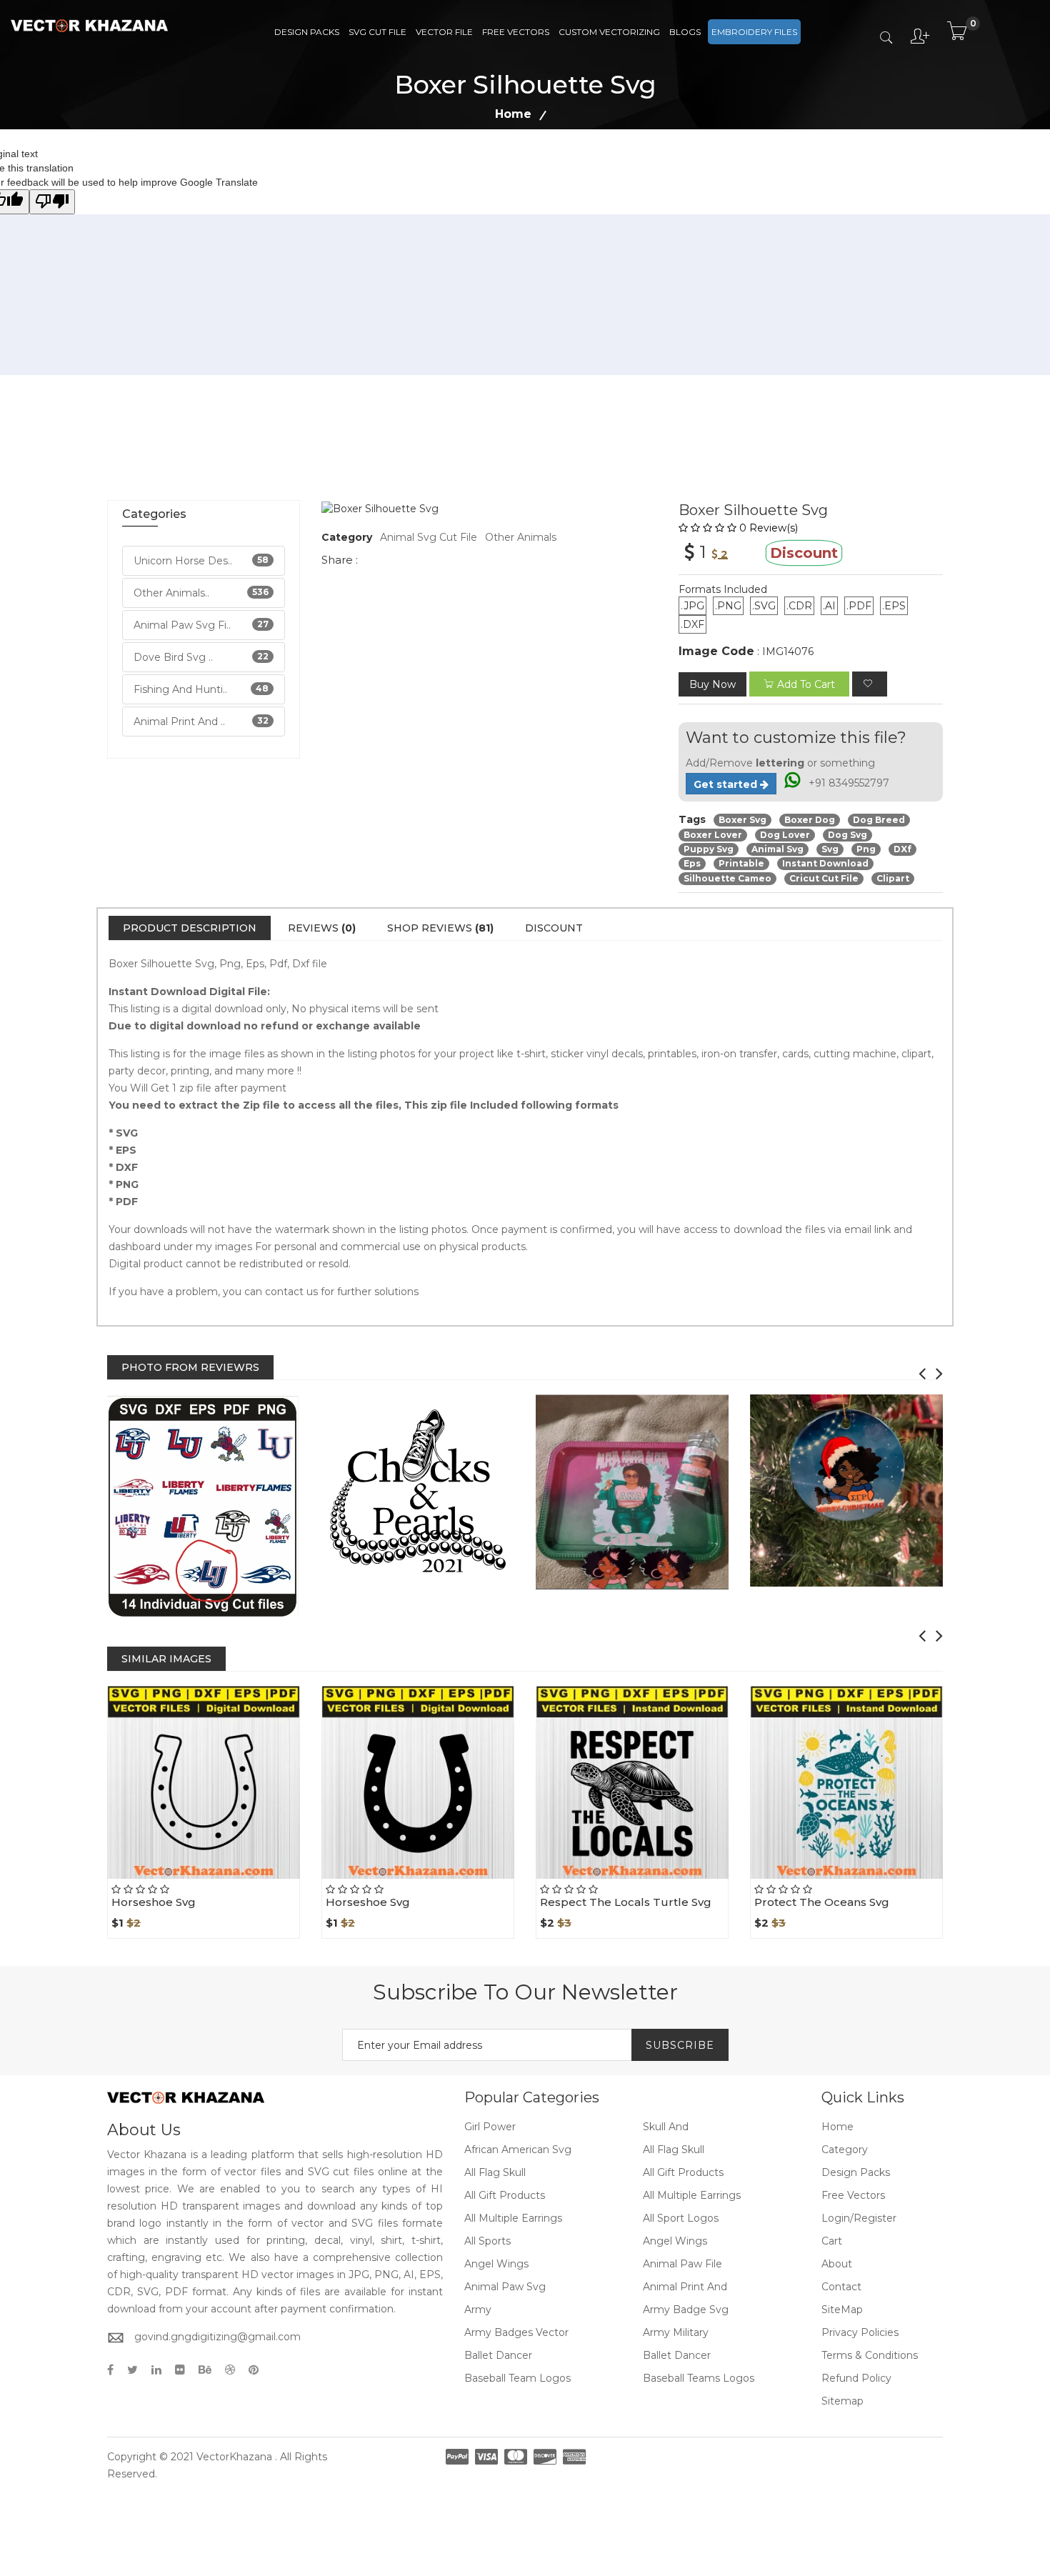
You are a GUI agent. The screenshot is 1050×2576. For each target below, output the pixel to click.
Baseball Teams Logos (699, 2378)
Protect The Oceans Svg (822, 1902)
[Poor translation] (52, 202)
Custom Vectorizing (609, 32)
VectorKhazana (234, 2457)
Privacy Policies (860, 2332)
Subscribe (680, 2045)
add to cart (806, 684)
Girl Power (490, 2127)
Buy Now (712, 684)
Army (478, 2310)
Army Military (676, 2332)
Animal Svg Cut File (429, 537)
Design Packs (307, 32)
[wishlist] (870, 684)
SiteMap (842, 2310)
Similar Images (166, 1659)
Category (845, 2150)
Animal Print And (685, 2287)
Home (513, 114)
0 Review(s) (769, 528)
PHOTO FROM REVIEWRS (190, 1367)
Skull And (666, 2127)
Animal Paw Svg (505, 2287)
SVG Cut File (377, 32)
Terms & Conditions (870, 2355)
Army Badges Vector (516, 2332)
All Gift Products (683, 2172)
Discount (554, 928)
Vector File (444, 32)
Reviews (322, 928)
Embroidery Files (754, 32)
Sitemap (842, 2401)
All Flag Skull (674, 2150)
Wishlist (236, 1879)
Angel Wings (675, 2241)
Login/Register (859, 2218)
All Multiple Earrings (692, 2195)
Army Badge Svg (686, 2310)
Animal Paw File (682, 2264)
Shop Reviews (440, 928)
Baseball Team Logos (517, 2378)
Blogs (685, 32)
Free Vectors (516, 32)
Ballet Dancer (498, 2355)
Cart (832, 2241)
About (837, 2264)
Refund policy (856, 2378)
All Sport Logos (681, 2218)
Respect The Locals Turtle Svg (626, 1902)
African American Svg (518, 2150)
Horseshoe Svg (154, 1902)
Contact (841, 2287)
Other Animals (521, 537)
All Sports (487, 2241)
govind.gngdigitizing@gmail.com (217, 2337)
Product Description (190, 928)
